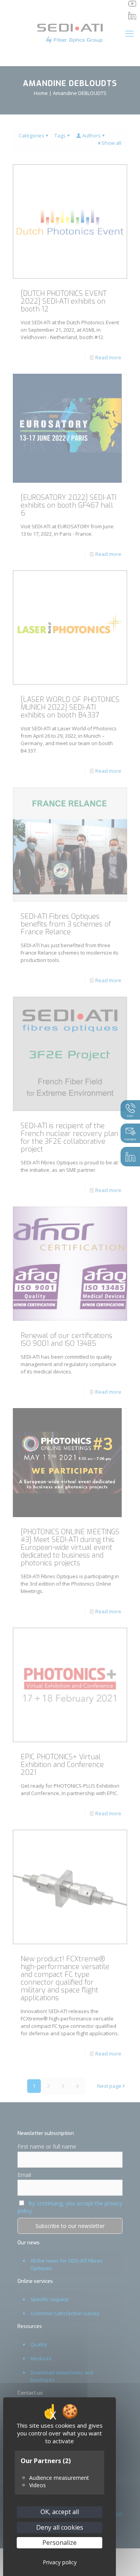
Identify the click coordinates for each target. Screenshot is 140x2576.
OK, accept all (60, 2512)
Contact (130, 1139)
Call (130, 1116)
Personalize (59, 2543)
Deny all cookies (60, 2527)
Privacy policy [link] (60, 2562)
